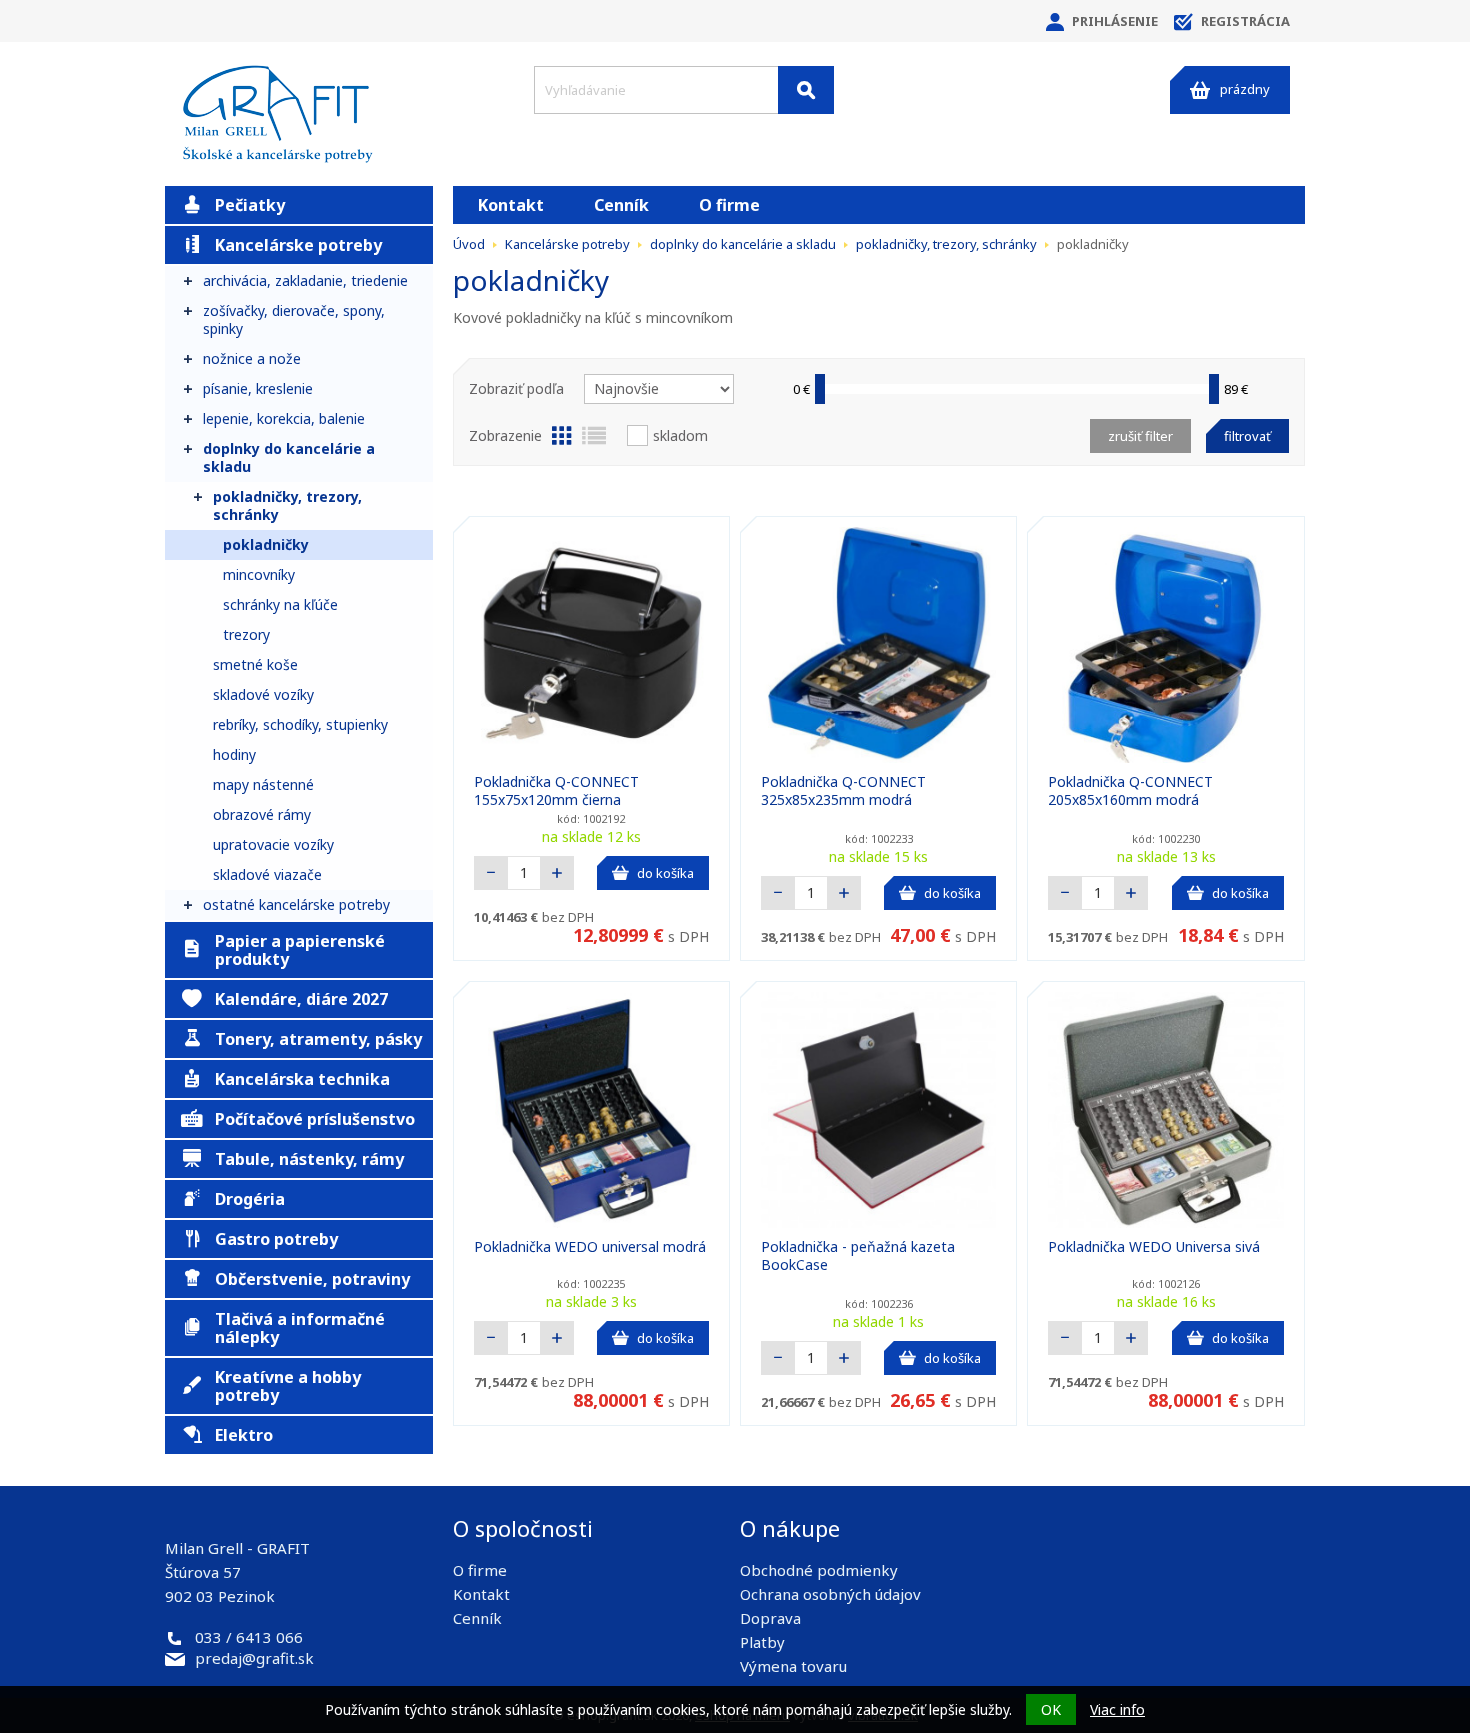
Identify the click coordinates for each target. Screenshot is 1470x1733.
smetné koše (255, 664)
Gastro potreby (276, 1239)
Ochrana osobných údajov (830, 1594)
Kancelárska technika (302, 1079)
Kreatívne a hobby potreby (288, 1386)
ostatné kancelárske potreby (296, 904)
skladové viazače (267, 874)
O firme (729, 205)
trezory (246, 634)
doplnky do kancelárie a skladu (289, 457)
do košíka (665, 873)
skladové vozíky (263, 694)
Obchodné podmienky (819, 1570)
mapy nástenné (263, 784)
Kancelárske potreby (298, 245)
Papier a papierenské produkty (300, 950)
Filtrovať (1247, 436)
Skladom (680, 435)
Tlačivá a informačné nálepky (300, 1328)
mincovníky (259, 574)
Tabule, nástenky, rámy (309, 1159)
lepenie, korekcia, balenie (284, 418)
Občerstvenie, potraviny (312, 1279)
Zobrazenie (505, 435)
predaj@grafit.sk (254, 1658)
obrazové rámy (262, 814)
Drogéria (250, 1199)
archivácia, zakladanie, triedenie (305, 280)
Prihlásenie (1115, 21)
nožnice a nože (252, 358)
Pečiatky (250, 205)
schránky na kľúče (280, 604)
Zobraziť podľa (516, 388)
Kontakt (511, 205)
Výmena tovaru (793, 1666)
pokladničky (266, 544)
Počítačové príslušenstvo (315, 1119)
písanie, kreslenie (258, 388)
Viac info (1117, 1709)
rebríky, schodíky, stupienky (300, 724)
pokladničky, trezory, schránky (287, 505)
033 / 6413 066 (249, 1637)
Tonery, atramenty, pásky (318, 1039)
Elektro (244, 1435)
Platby (762, 1642)
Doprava (770, 1618)
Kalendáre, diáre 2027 (301, 999)
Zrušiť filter (1140, 436)
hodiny (234, 754)
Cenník (621, 205)
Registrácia (1245, 21)
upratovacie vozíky (273, 844)
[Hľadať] (806, 90)
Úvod (469, 244)
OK (1051, 1709)
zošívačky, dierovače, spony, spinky (294, 319)
